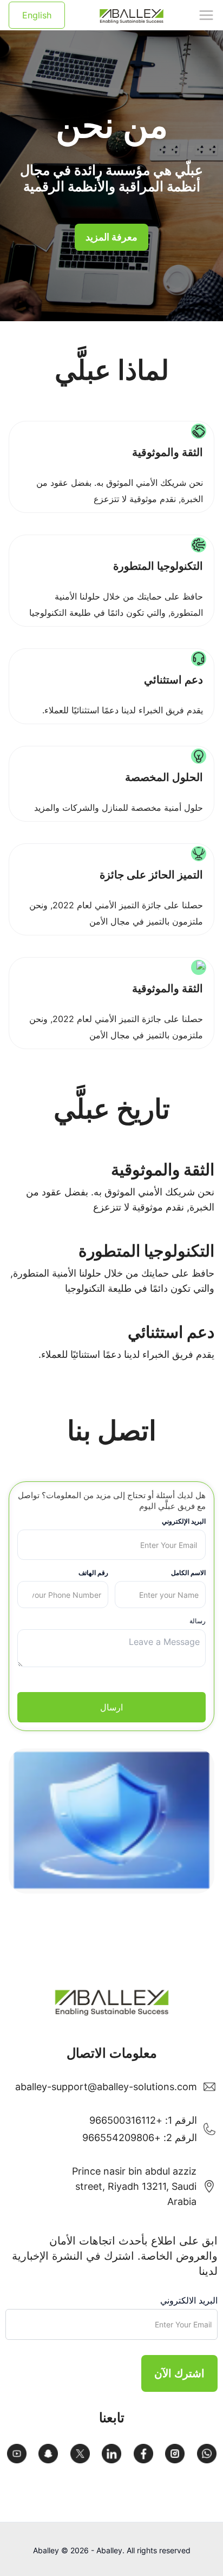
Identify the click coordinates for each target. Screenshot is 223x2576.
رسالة (198, 1621)
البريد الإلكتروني (184, 1521)
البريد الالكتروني (189, 2300)
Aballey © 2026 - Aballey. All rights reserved (112, 2550)
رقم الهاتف (93, 1573)
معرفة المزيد (111, 237)
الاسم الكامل (188, 1573)
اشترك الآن (179, 2373)
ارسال (111, 1707)
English (37, 15)
